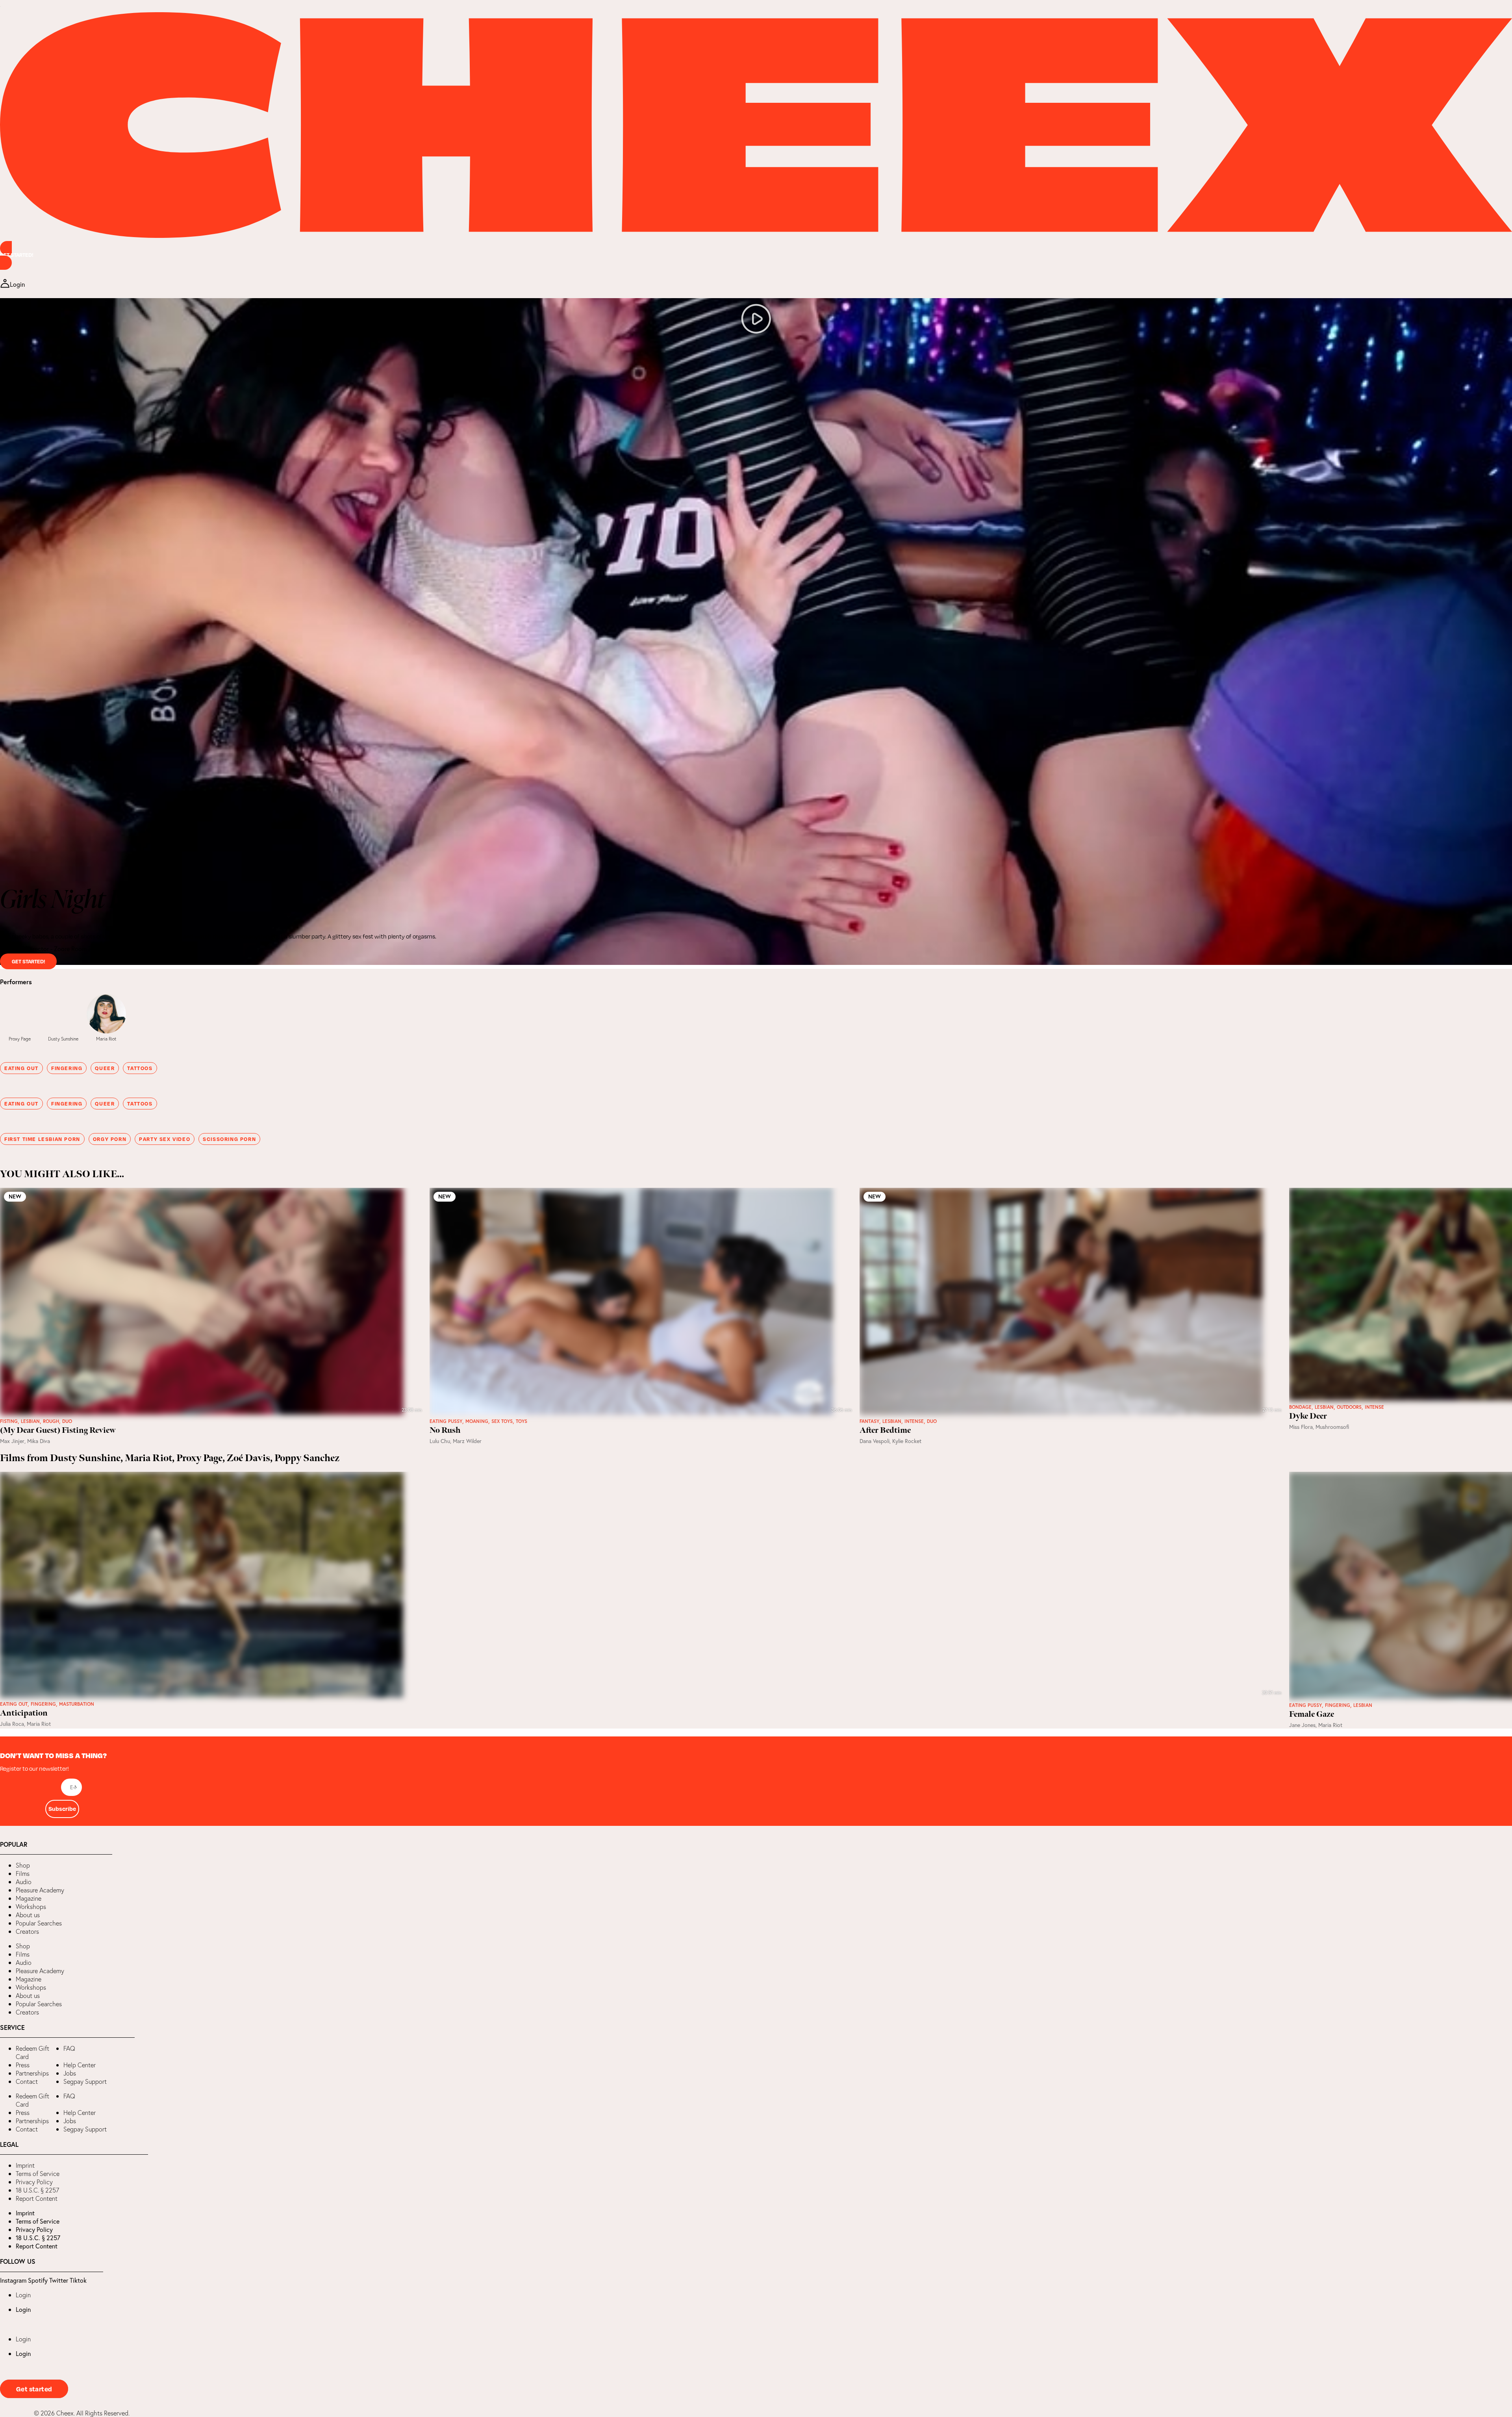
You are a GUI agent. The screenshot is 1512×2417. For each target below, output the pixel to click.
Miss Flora (1301, 1427)
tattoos (140, 1068)
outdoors (1349, 1407)
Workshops (31, 1907)
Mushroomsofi (1332, 1427)
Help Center (80, 2065)
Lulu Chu (440, 1441)
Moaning (477, 1421)
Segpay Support (85, 2081)
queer (105, 1068)
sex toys (502, 1421)
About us (28, 1915)
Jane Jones (1302, 1725)
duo (67, 1421)
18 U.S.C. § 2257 (37, 2190)
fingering (67, 1068)
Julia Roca (12, 1724)
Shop (23, 1865)
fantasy (869, 1421)
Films (23, 1873)
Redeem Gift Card (32, 2053)
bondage (1300, 1407)
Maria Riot (106, 1039)
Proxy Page (20, 1039)
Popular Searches (39, 1923)
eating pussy (446, 1421)
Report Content (37, 2198)
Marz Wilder (467, 1441)
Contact (27, 2081)
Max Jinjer (12, 1441)
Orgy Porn (110, 1139)
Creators (27, 1931)
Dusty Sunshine (63, 1039)
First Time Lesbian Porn (42, 1139)
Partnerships (32, 2073)
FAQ (69, 2048)
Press (23, 2065)
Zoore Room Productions (87, 949)
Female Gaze (1312, 1714)
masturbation (77, 1704)
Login (23, 2295)
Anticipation (24, 1713)
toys (522, 1421)
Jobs (70, 2073)
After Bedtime (885, 1430)
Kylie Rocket (907, 1441)
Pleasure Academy (40, 1890)
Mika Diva (39, 1441)
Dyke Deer (1308, 1416)
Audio (24, 1882)
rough (51, 1421)
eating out (21, 1068)
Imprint (25, 2165)
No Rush (445, 1430)
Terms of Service (38, 2174)
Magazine (29, 1898)
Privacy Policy (34, 2182)
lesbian (30, 1421)
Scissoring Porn (229, 1139)
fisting (9, 1421)
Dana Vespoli (875, 1441)
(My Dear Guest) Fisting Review (58, 1430)
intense (914, 1421)
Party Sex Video (165, 1139)
